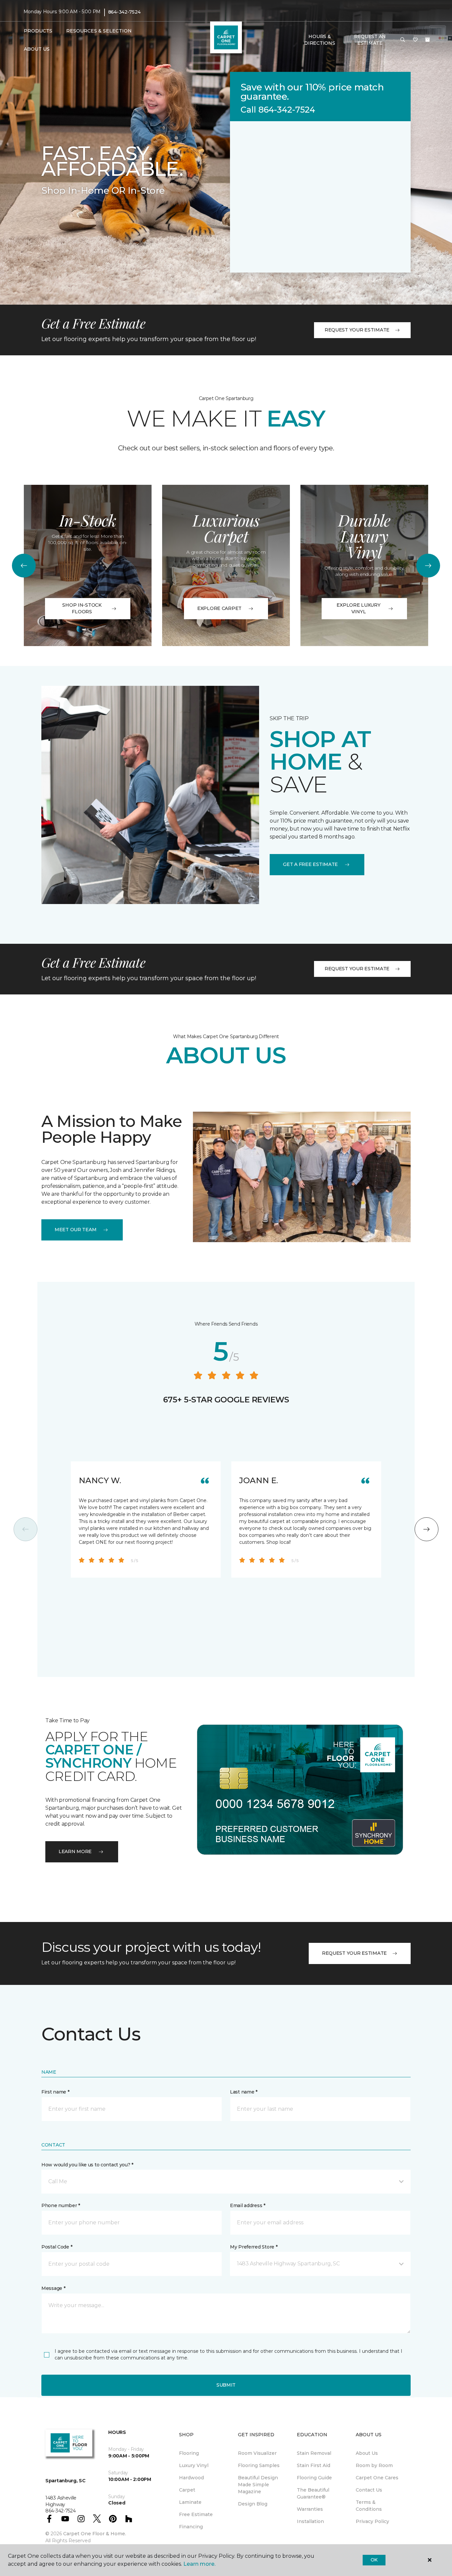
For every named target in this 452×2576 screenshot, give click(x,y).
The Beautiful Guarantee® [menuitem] (313, 2493)
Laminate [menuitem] (190, 2502)
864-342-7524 (124, 12)
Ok (374, 2560)
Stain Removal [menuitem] (314, 2453)
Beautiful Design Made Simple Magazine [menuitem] (258, 2485)
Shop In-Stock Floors (82, 608)
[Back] (24, 566)
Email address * (248, 2205)
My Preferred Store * (254, 2247)
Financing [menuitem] (191, 2527)
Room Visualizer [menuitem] (257, 2453)
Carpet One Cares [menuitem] (377, 2478)
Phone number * (61, 2205)
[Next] (428, 566)
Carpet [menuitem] (187, 2490)
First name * (55, 2092)
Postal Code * (57, 2247)
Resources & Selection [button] (99, 31)
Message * (53, 2288)
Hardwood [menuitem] (191, 2478)
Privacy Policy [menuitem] (372, 2521)
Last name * (244, 2092)
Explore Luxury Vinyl (358, 608)
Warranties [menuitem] (310, 2509)
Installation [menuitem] (310, 2521)
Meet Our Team (75, 1230)
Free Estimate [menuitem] (196, 2514)
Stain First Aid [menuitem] (314, 2465)
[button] (403, 40)
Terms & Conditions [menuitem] (369, 2506)
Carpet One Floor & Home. (95, 2534)
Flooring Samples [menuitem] (259, 2465)
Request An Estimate (370, 40)
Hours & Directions (319, 40)
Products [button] (38, 31)
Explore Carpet (219, 608)
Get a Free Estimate (310, 864)
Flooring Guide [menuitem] (314, 2478)
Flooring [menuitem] (189, 2453)
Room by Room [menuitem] (374, 2465)
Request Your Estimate (357, 330)
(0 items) (428, 40)
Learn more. (199, 2564)
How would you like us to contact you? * (87, 2165)
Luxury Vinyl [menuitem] (194, 2465)
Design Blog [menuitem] (253, 2504)
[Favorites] (415, 40)
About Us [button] (37, 49)
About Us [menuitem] (367, 2453)
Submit (226, 2385)
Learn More (75, 1851)
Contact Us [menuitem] (369, 2490)
